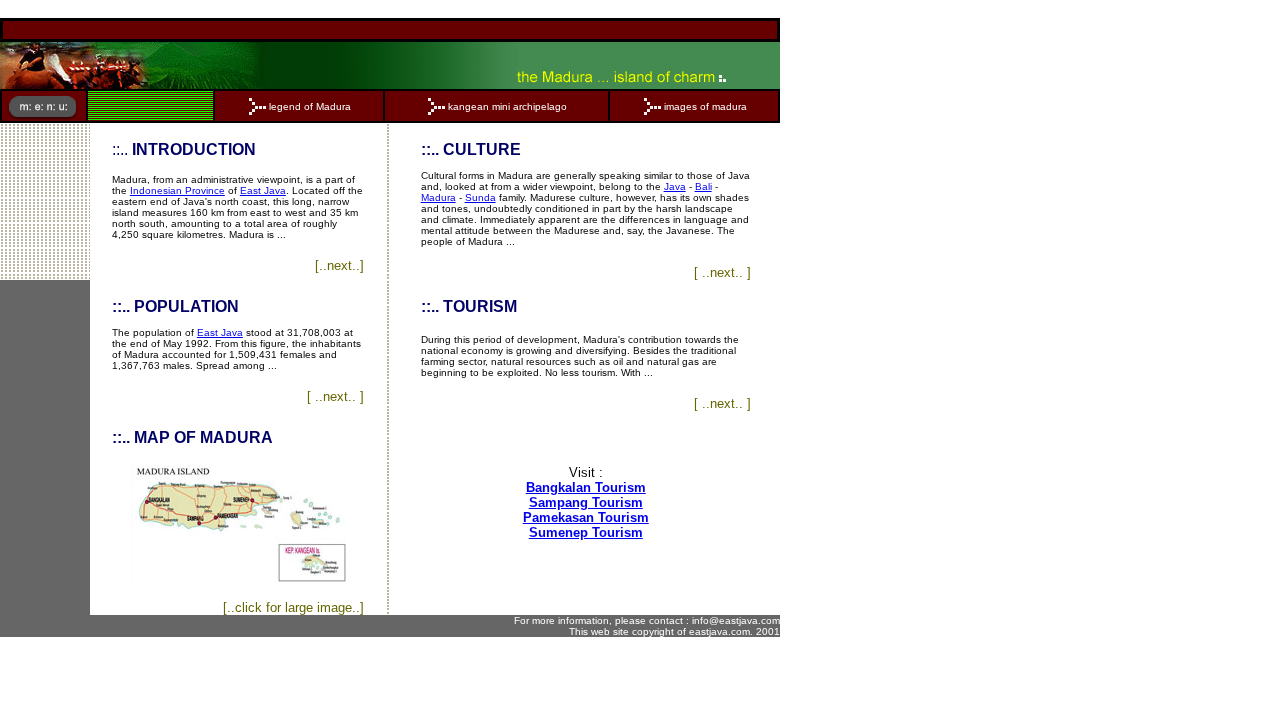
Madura (438, 197)
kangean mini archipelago (507, 106)
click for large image (293, 607)
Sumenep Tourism (586, 532)
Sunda (480, 197)
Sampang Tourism (586, 502)
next (339, 265)
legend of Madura (310, 106)
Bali (703, 186)
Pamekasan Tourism (586, 517)
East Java (263, 190)
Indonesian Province (177, 190)
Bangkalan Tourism (586, 487)
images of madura (705, 106)
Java (675, 186)
